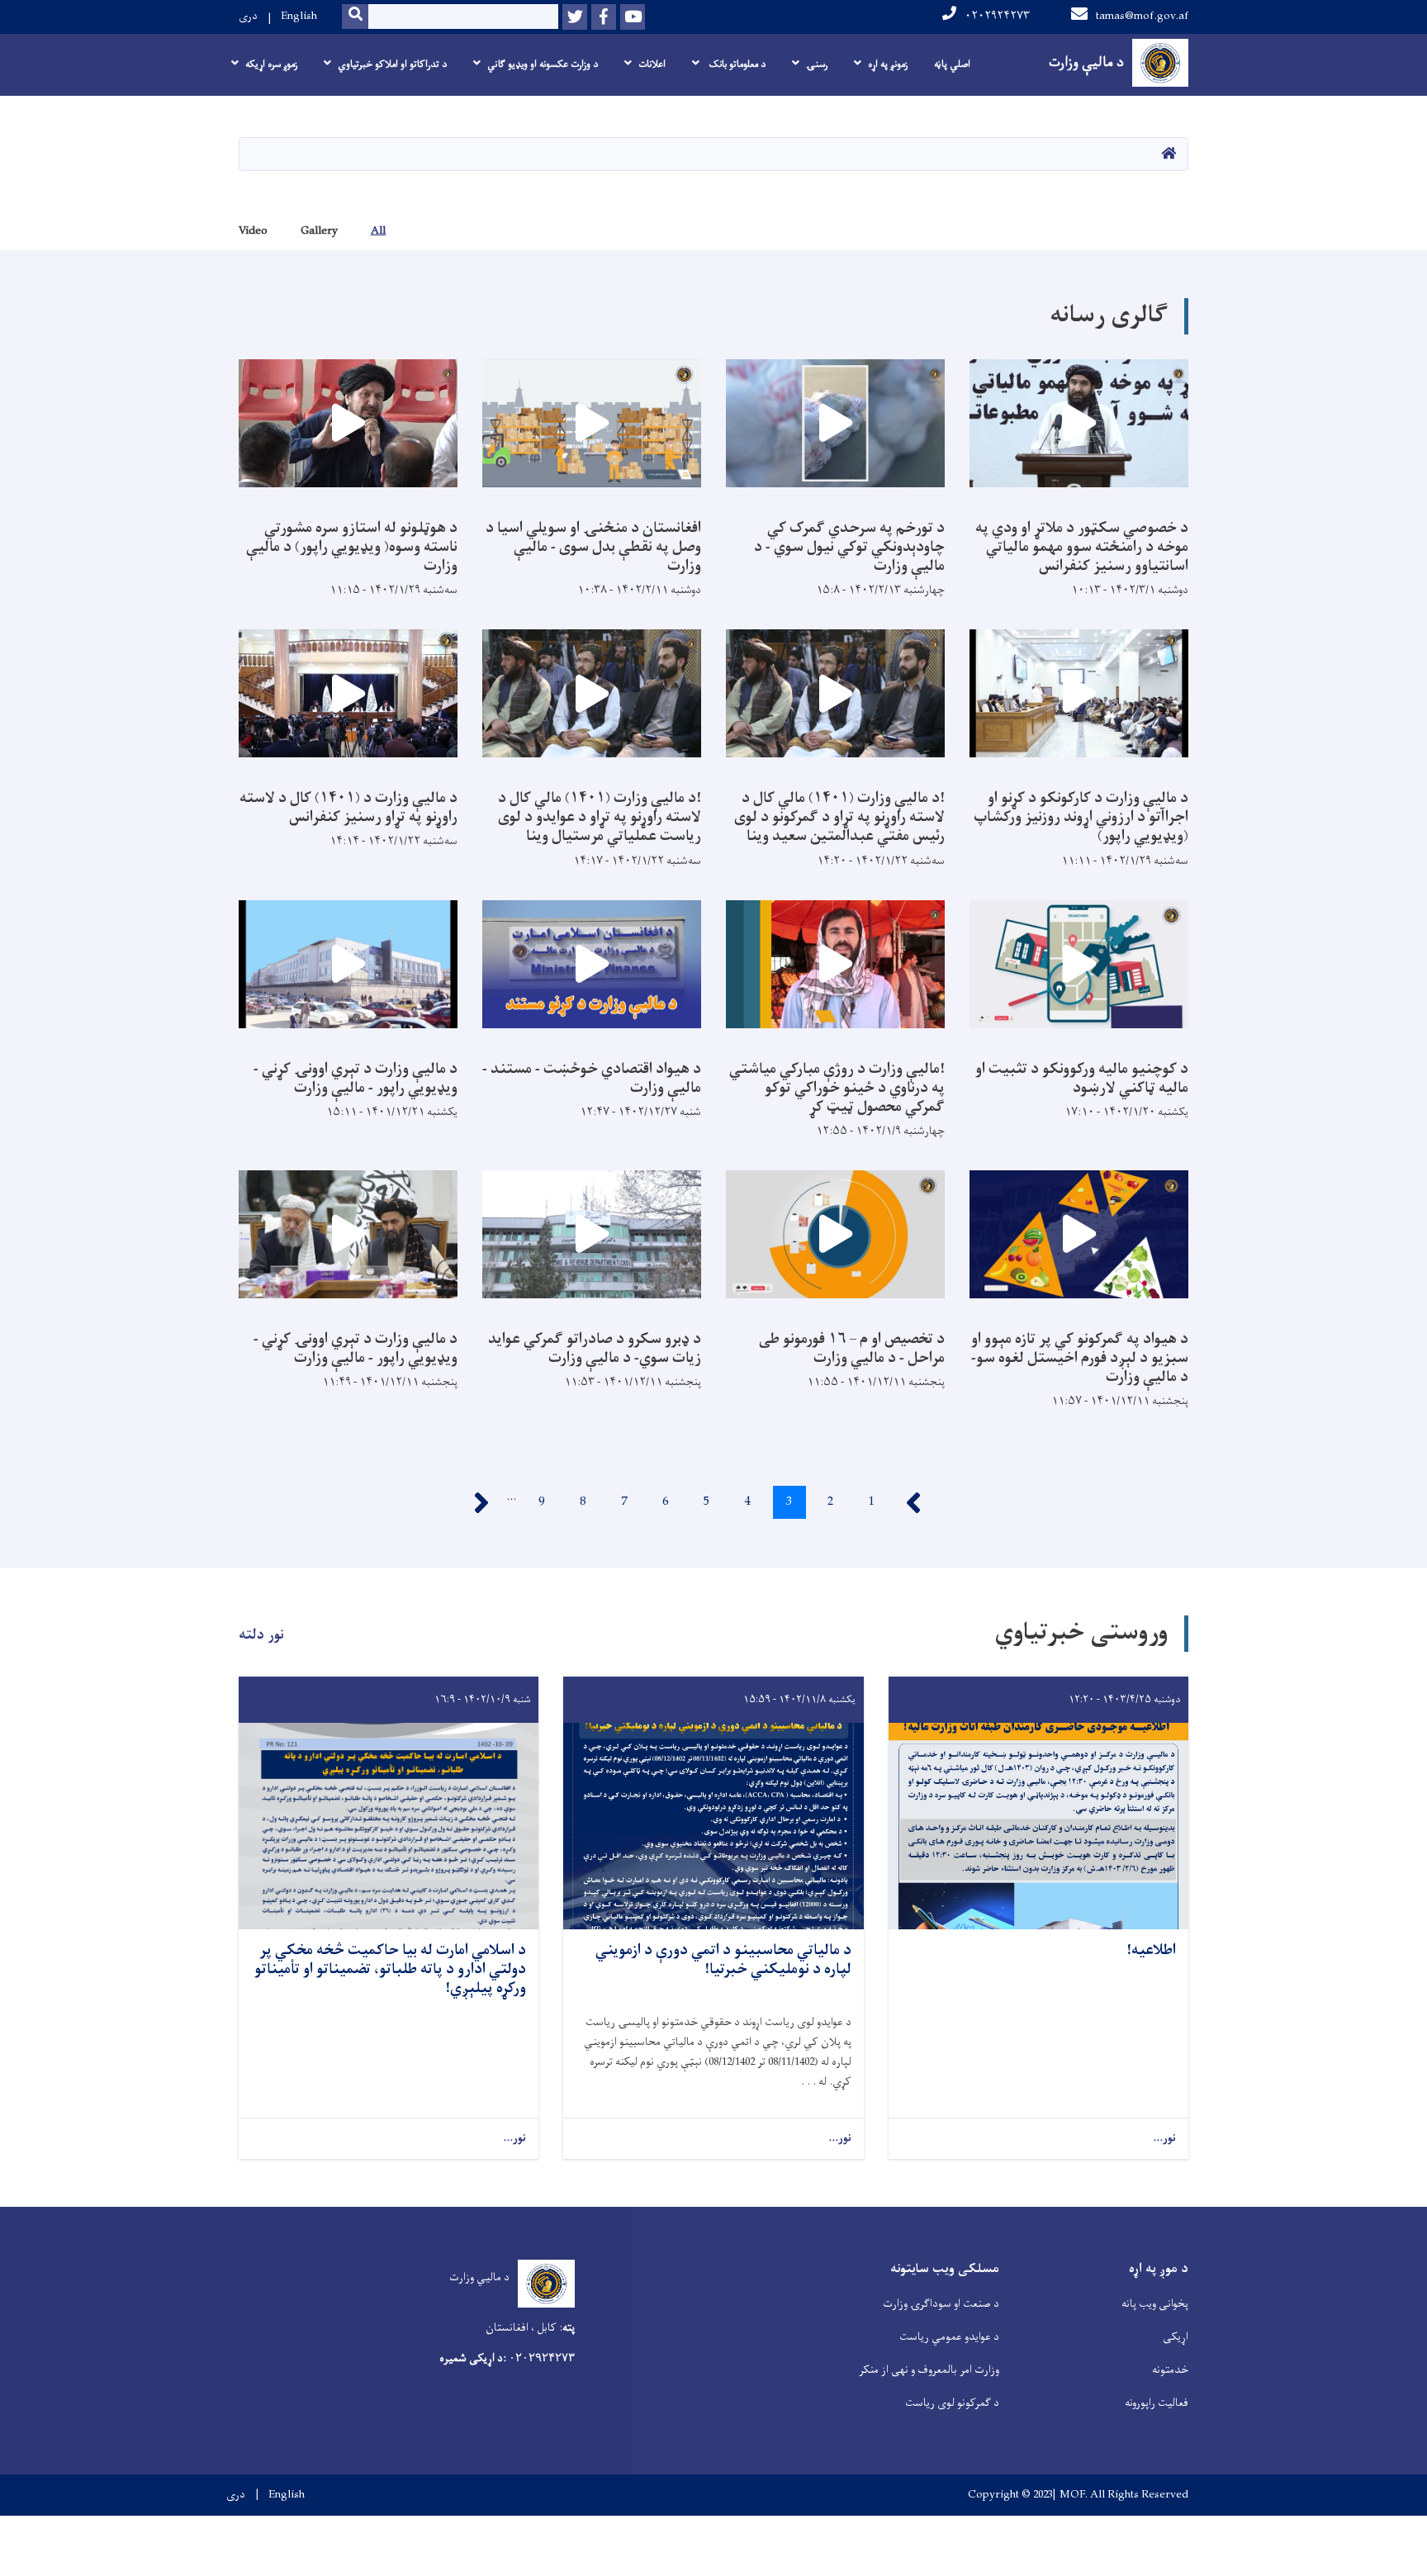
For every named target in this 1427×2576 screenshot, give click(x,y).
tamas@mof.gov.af (1142, 16)
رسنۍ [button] (817, 64)
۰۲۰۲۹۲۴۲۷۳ (997, 16)
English (299, 16)
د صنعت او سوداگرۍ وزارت (941, 2304)
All (378, 231)
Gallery (319, 231)
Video (253, 231)
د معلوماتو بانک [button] (736, 64)
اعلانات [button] (652, 64)
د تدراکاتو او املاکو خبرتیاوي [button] (392, 64)
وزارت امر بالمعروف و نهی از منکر (929, 2370)
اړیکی (1176, 2337)
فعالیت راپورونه (1157, 2403)
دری (248, 16)
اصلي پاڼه (952, 64)
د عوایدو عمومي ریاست (949, 2337)
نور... (1164, 2139)
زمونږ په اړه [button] (888, 64)
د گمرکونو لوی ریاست (952, 2403)
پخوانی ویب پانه (1155, 2304)
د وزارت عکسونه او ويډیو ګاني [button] (543, 64)
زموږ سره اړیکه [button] (271, 64)
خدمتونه (1170, 2370)
